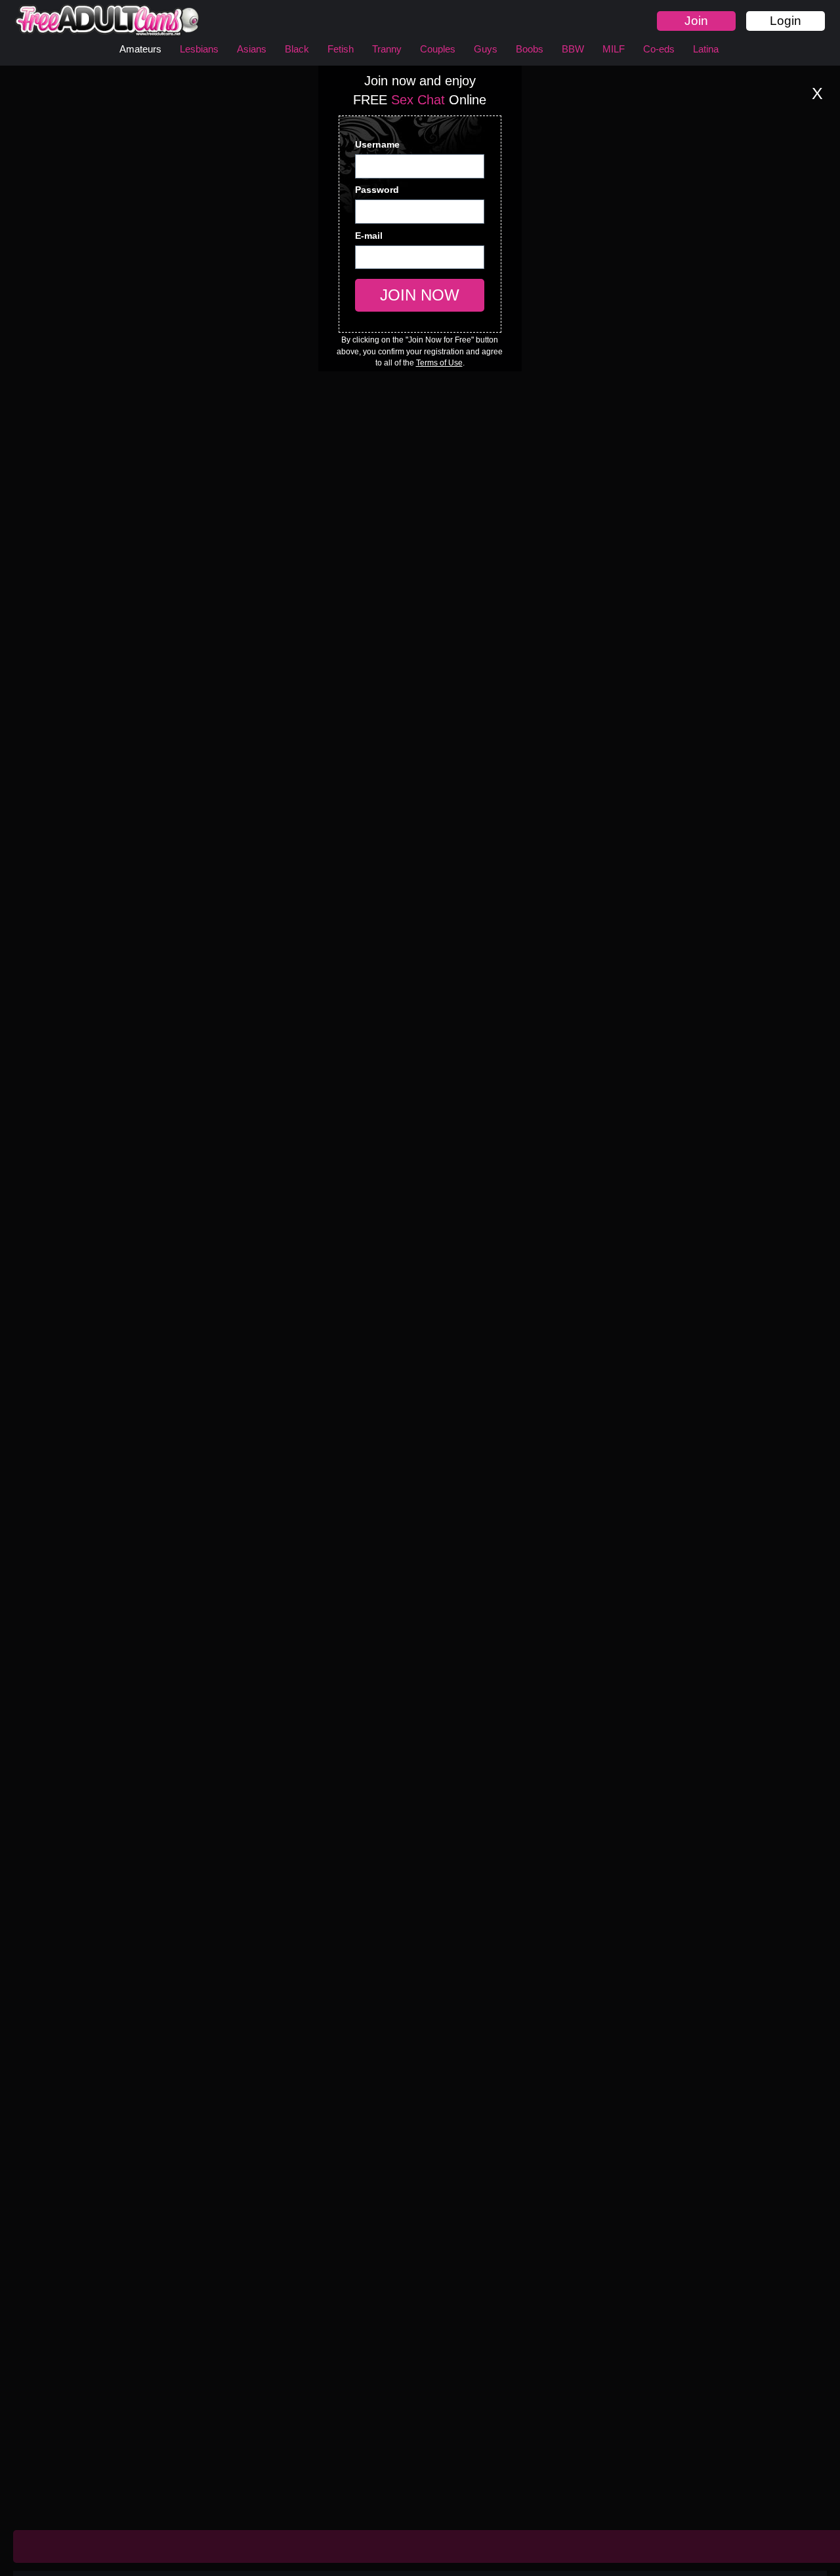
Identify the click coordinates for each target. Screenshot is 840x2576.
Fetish (341, 49)
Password (378, 190)
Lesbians (199, 49)
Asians (252, 49)
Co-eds (659, 49)
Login (786, 21)
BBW (573, 49)
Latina (706, 49)
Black (297, 49)
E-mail (369, 236)
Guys (486, 49)
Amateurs (140, 49)
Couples (438, 49)
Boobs (530, 49)
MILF (614, 49)
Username (378, 144)
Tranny (387, 49)
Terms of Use (439, 363)
